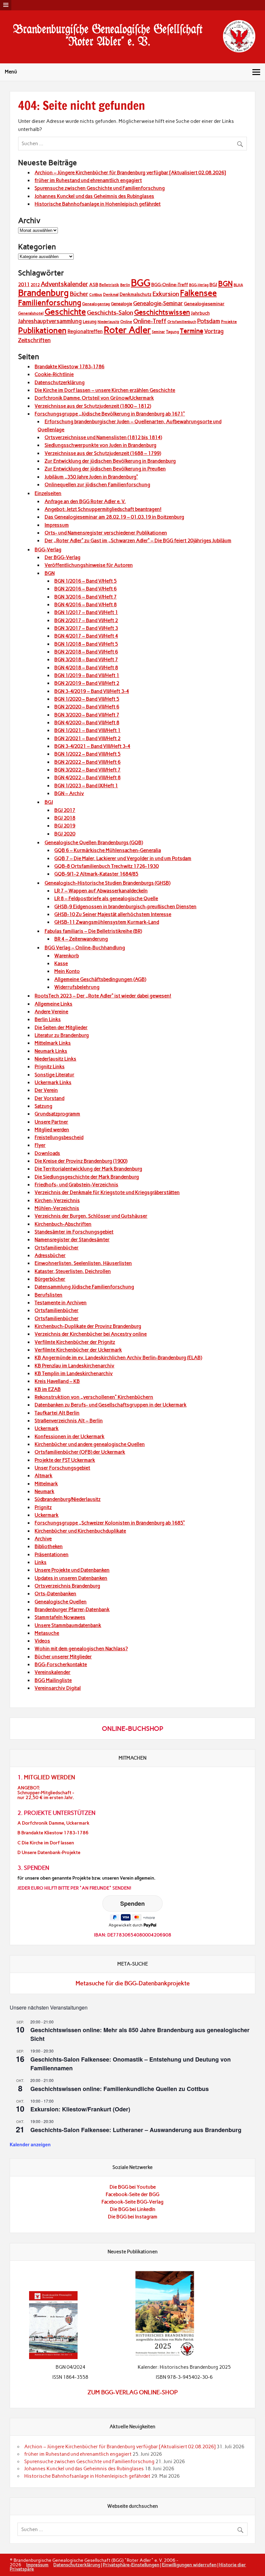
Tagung (173, 332)
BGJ (213, 285)
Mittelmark (46, 1484)
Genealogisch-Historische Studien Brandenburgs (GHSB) (107, 883)
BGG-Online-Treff (170, 285)
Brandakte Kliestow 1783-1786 (69, 367)
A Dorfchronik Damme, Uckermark (53, 1823)
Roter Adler (127, 330)
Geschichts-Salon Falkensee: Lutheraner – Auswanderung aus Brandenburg (136, 2130)
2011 (24, 285)
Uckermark (47, 1428)
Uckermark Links (53, 1083)
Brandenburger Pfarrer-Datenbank (72, 1610)
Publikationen (42, 330)
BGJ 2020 (65, 834)
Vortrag (214, 331)
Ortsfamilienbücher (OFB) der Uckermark (80, 1452)
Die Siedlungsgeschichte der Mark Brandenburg (87, 1177)
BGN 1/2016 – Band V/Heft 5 (85, 581)
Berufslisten (48, 1295)
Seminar (159, 332)
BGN (225, 284)
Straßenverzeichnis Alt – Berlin (69, 1421)
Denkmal (111, 295)
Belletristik (109, 285)
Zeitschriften (34, 340)
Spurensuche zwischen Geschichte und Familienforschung (100, 188)
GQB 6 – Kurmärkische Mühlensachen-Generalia (108, 850)
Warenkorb (67, 956)
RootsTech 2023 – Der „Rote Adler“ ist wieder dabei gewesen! (103, 996)
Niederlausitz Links (55, 1059)
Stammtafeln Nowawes (60, 1617)
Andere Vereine (51, 1012)
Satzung (43, 1106)
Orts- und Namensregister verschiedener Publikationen (106, 533)
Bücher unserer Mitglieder (63, 1657)
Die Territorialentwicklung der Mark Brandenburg (88, 1169)
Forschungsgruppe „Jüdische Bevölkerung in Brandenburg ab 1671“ (110, 414)
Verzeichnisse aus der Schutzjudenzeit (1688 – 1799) (103, 453)
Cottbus (96, 295)
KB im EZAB (48, 1389)
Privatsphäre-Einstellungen (131, 2565)
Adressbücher (50, 1256)
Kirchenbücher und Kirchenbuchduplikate (80, 1531)
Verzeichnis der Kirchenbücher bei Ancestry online (91, 1334)
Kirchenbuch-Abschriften (63, 1224)
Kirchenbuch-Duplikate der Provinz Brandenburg (88, 1326)
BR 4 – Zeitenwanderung (81, 939)
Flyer (40, 1145)
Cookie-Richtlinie (54, 374)
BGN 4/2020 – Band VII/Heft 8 (87, 723)
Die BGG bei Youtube (133, 2187)
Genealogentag (96, 304)
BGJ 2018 (65, 818)
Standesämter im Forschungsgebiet (74, 1232)
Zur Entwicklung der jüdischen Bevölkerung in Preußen (105, 469)
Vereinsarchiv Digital (58, 1688)
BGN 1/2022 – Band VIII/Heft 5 (87, 754)
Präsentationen (52, 1555)
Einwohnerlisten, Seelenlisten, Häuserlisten (83, 1263)
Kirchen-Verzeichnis (57, 1201)
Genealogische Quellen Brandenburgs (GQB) (94, 843)
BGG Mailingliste (53, 1680)
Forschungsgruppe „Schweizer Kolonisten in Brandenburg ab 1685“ (110, 1523)
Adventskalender (64, 284)
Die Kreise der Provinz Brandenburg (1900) (81, 1161)
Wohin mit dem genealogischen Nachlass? (81, 1649)
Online (126, 322)
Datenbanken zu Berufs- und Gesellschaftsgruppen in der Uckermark (111, 1405)
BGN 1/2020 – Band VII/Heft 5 (87, 699)
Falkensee (198, 293)
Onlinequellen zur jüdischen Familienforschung (97, 485)
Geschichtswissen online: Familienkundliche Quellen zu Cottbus (120, 2089)
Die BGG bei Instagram (133, 2217)
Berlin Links (48, 1019)
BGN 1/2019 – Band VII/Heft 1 (87, 675)
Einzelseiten (48, 493)
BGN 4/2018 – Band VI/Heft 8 (86, 668)
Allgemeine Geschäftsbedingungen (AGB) (100, 979)
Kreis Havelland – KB (57, 1381)
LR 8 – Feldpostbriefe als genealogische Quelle (106, 899)
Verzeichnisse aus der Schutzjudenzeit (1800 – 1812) (93, 406)
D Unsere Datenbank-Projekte (49, 1853)
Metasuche (47, 1633)
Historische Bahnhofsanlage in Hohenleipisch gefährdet (98, 204)
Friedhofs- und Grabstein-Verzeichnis (76, 1185)
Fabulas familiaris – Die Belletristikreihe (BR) (93, 931)
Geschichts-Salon (110, 313)
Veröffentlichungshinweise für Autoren (89, 565)
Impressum (57, 525)
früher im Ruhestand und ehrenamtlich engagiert (88, 180)
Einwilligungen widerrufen (189, 2565)
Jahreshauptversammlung (50, 321)
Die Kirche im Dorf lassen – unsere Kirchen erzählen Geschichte (105, 390)
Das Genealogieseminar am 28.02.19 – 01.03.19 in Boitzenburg (114, 517)
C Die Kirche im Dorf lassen (46, 1843)
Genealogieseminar (204, 304)
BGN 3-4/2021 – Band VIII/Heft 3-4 (92, 746)
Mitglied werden (52, 1130)
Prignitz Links (50, 1067)
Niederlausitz (108, 322)
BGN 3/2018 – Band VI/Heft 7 (86, 660)
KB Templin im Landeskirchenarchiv (74, 1374)
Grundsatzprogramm (57, 1114)
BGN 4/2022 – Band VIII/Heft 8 (87, 778)
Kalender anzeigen (30, 2144)
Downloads (47, 1153)
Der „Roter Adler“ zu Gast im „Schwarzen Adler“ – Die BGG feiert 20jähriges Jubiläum (138, 541)
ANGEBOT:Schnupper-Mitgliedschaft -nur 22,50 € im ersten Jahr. (46, 1793)
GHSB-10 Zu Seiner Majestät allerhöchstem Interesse (113, 914)
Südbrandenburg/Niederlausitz (68, 1499)
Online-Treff (150, 321)
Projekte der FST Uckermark (65, 1460)
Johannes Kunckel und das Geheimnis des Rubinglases (94, 196)
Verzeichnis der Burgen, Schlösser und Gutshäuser (91, 1216)
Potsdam (209, 321)
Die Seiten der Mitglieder (61, 1028)
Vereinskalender (53, 1672)
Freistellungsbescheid (59, 1137)
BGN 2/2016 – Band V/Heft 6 (85, 589)
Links (41, 1562)
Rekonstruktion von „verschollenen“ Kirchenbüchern (94, 1397)
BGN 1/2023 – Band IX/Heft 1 (86, 786)
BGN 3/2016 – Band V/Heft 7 (85, 597)
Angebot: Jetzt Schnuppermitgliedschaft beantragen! (103, 509)
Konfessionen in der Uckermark (69, 1437)
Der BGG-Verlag (63, 557)
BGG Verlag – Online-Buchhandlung (85, 948)
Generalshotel (31, 313)
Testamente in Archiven (61, 1303)
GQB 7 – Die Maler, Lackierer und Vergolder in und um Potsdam (123, 858)
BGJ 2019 (65, 826)
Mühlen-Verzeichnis (57, 1208)
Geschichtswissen (162, 312)
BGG (141, 283)
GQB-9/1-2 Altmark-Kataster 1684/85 (96, 874)
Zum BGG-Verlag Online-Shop (133, 2392)
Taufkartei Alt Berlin (57, 1413)
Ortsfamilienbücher (57, 1248)
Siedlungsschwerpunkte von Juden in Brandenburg (101, 445)
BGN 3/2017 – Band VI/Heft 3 (86, 628)
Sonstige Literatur (54, 1075)
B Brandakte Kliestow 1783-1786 (53, 1833)
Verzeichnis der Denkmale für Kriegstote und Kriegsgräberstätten (107, 1192)
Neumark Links (51, 1051)
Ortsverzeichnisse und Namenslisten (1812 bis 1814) (103, 437)
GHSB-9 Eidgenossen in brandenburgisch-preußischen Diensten (125, 907)
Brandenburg (43, 293)
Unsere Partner (51, 1122)
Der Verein (46, 1090)
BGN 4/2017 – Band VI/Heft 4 (86, 636)
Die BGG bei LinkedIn (133, 2209)
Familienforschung (50, 303)
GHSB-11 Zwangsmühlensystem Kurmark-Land (107, 922)
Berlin (125, 285)
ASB (94, 285)
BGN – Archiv (69, 793)
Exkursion (166, 294)
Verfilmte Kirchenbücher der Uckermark (78, 1350)
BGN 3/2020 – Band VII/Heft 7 (87, 715)
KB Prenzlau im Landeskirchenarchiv (74, 1366)
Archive (43, 1539)
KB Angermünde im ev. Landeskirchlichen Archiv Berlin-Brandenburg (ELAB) (118, 1358)
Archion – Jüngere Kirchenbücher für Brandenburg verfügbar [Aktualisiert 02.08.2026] (130, 173)
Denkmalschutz (136, 294)
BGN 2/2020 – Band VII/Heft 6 (87, 707)
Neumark (44, 1492)
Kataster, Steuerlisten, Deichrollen (73, 1271)
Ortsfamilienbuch (182, 322)
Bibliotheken (49, 1547)
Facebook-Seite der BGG (132, 2194)
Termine (192, 331)
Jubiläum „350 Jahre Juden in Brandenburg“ (91, 477)
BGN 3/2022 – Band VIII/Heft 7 (87, 770)
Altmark (43, 1476)
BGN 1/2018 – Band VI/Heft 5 (86, 644)
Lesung (90, 322)
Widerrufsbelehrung (77, 987)
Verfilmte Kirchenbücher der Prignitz (75, 1342)
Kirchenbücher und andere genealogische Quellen (90, 1444)
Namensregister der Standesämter (72, 1240)
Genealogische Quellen (61, 1602)
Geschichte (65, 312)
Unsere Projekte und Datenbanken (72, 1570)
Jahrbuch (200, 313)
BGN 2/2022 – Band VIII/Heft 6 (87, 762)
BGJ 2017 (65, 810)
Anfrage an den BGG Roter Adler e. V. (85, 501)
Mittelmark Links (53, 1043)
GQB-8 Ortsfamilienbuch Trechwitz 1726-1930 (106, 866)
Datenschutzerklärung (60, 383)
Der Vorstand (49, 1098)
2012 (35, 285)
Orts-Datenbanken (55, 1594)
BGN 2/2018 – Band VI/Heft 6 (86, 652)
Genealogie (122, 304)
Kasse (61, 964)
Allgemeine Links (53, 1004)
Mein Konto (67, 971)
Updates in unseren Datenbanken (71, 1578)
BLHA (238, 285)
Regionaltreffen (85, 331)
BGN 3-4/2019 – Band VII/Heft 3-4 (92, 691)
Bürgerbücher (50, 1279)
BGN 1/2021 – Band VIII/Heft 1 (87, 730)
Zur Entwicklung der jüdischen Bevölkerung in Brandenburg (110, 461)
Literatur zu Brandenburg (62, 1035)
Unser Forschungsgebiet (62, 1468)
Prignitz (43, 1507)
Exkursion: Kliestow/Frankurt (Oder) (80, 2109)
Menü (11, 72)
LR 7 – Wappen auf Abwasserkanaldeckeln (101, 891)
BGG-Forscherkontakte (61, 1665)
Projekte (229, 322)
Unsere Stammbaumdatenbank (68, 1625)
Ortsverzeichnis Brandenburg (67, 1586)
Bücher (79, 294)
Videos (42, 1641)
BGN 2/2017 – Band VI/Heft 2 (86, 620)
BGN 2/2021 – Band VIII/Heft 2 (87, 738)
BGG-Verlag (199, 285)
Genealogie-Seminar (158, 303)
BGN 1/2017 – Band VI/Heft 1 (86, 612)
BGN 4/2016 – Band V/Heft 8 (85, 605)
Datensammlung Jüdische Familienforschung (84, 1287)
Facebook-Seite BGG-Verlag (132, 2202)
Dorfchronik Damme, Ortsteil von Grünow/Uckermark (94, 398)
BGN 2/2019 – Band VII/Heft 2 (87, 683)
